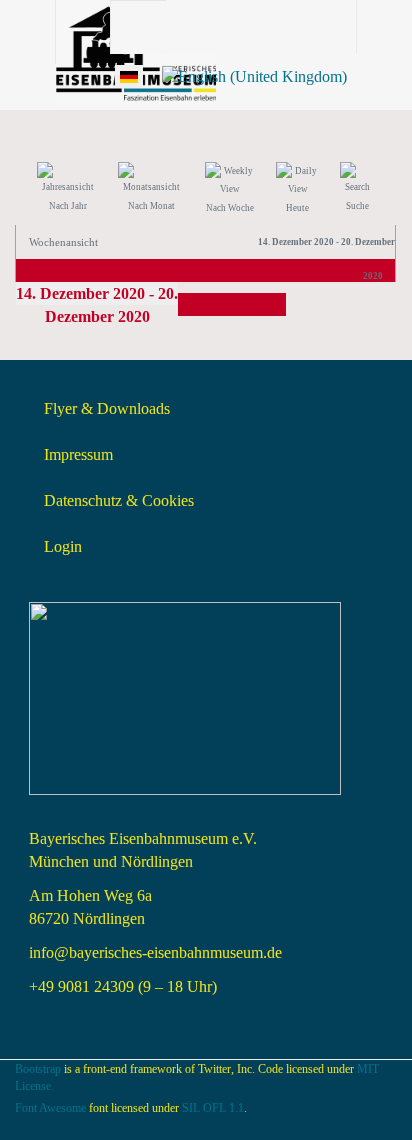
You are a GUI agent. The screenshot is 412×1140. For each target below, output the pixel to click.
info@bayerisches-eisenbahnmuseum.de (155, 952)
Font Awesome (50, 1108)
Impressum (78, 454)
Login (63, 546)
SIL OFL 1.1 (213, 1108)
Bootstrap (38, 1069)
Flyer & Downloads (107, 408)
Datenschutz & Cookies (119, 500)
